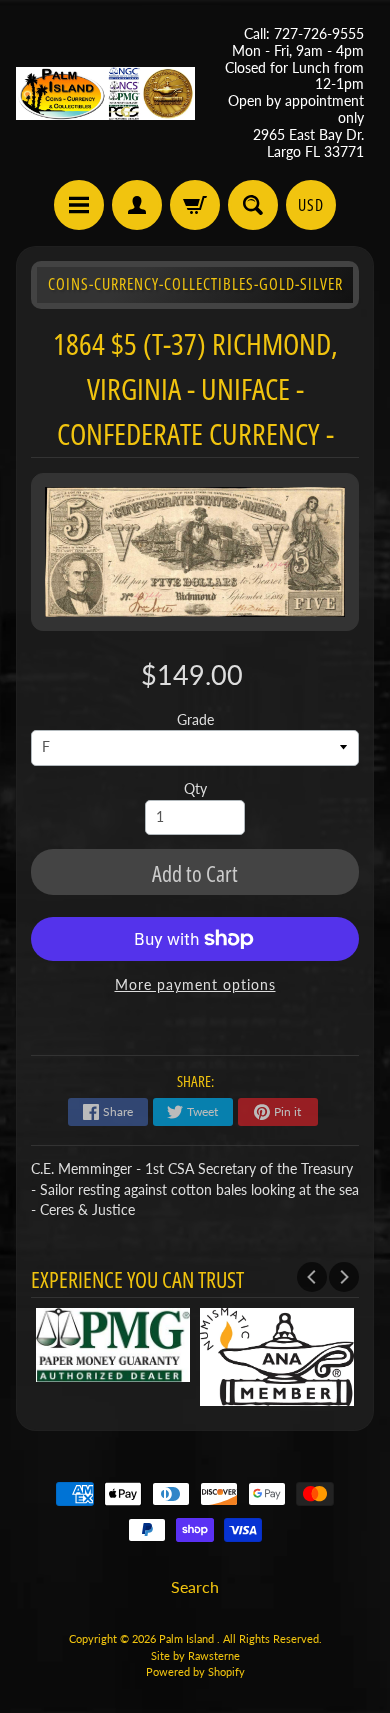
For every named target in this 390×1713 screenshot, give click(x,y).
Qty (195, 789)
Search (195, 1586)
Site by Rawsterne (195, 1655)
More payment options (195, 985)
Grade (195, 720)
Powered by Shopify (195, 1671)
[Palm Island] (105, 93)
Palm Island (188, 1638)
